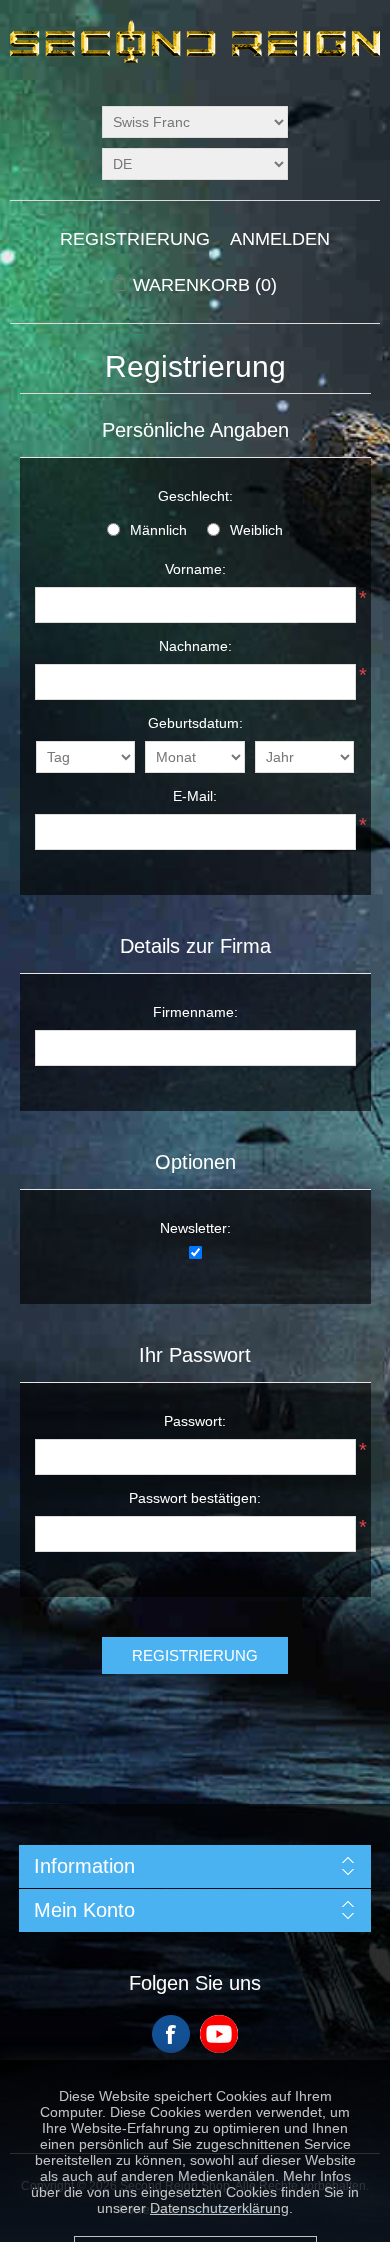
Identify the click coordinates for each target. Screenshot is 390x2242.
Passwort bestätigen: (195, 1498)
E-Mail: (195, 796)
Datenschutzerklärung (219, 2184)
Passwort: (195, 1421)
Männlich (158, 530)
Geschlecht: (195, 496)
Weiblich (256, 530)
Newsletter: (195, 1228)
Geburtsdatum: (195, 723)
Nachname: (195, 646)
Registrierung (135, 239)
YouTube (219, 2034)
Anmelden (280, 239)
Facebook (171, 2034)
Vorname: (195, 569)
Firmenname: (195, 1012)
